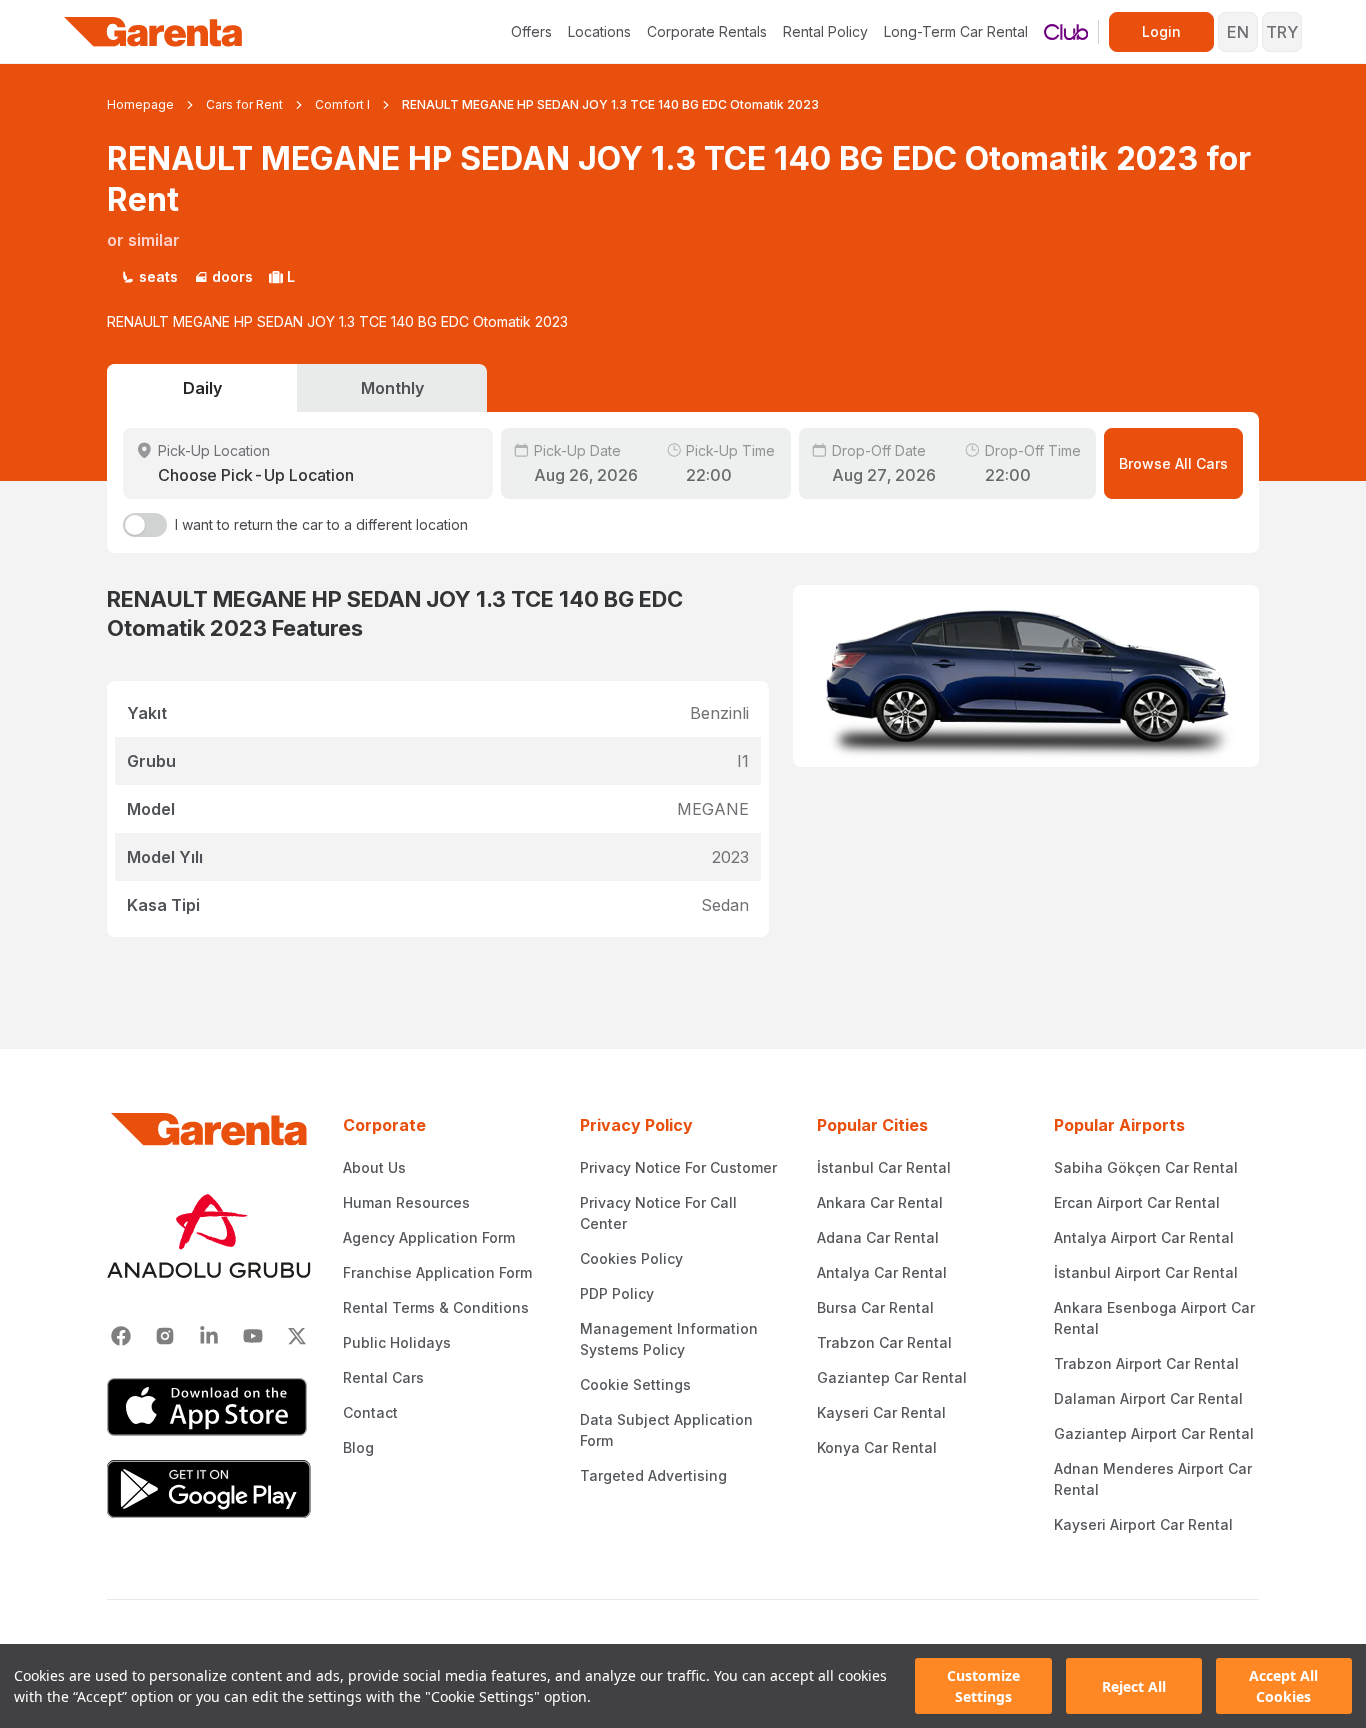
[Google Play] (209, 1489)
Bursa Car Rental (875, 1307)
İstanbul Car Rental (884, 1167)
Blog (358, 1447)
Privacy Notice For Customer (678, 1167)
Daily (202, 388)
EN (1238, 32)
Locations (599, 31)
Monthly (392, 388)
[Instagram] (165, 1336)
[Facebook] (121, 1336)
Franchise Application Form (437, 1272)
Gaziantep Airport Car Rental (1154, 1433)
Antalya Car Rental (882, 1272)
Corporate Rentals (707, 31)
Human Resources (406, 1202)
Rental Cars (383, 1377)
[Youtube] (253, 1336)
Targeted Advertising (653, 1475)
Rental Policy (825, 31)
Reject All (1134, 1686)
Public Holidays (397, 1342)
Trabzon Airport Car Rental (1146, 1363)
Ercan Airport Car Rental (1137, 1202)
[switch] (145, 525)
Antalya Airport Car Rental (1144, 1237)
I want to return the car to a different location (321, 524)
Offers (531, 31)
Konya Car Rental (877, 1447)
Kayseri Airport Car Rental (1143, 1524)
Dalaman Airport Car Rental (1148, 1398)
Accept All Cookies (1283, 1686)
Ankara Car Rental (880, 1202)
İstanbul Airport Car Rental (1146, 1272)
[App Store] (209, 1407)
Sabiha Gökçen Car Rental (1146, 1167)
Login (1161, 31)
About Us (374, 1167)
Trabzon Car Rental (884, 1342)
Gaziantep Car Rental (892, 1377)
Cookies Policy (631, 1258)
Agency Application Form (429, 1237)
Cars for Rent (244, 104)
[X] (297, 1336)
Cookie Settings (635, 1384)
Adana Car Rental (878, 1237)
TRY (1282, 32)
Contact (370, 1412)
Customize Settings (983, 1686)
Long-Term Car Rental (956, 31)
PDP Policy (617, 1293)
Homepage (140, 104)
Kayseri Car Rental (881, 1412)
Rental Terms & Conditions (436, 1307)
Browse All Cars (1173, 463)
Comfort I (342, 104)
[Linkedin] (209, 1336)
